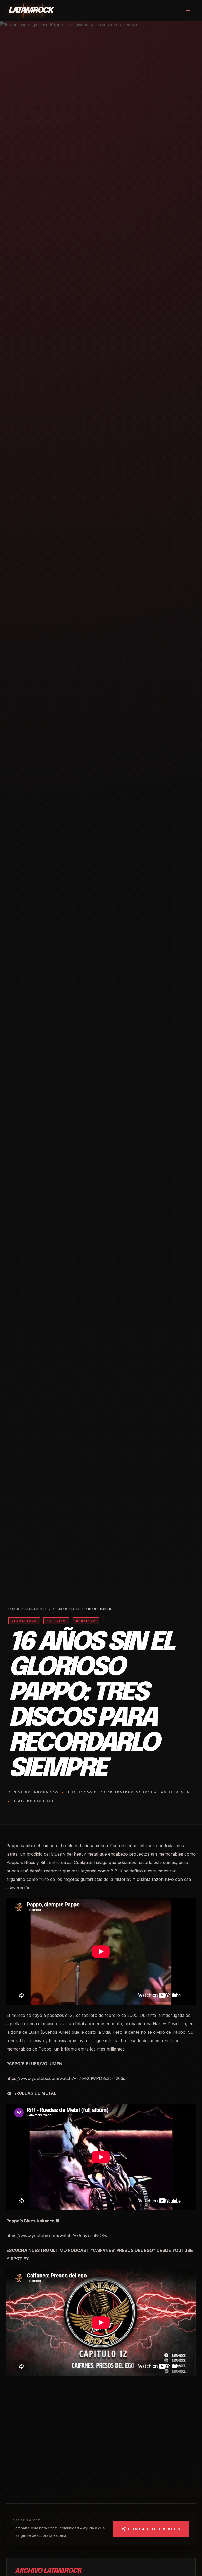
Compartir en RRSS (154, 2529)
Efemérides (36, 1609)
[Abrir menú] (188, 11)
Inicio (14, 1609)
